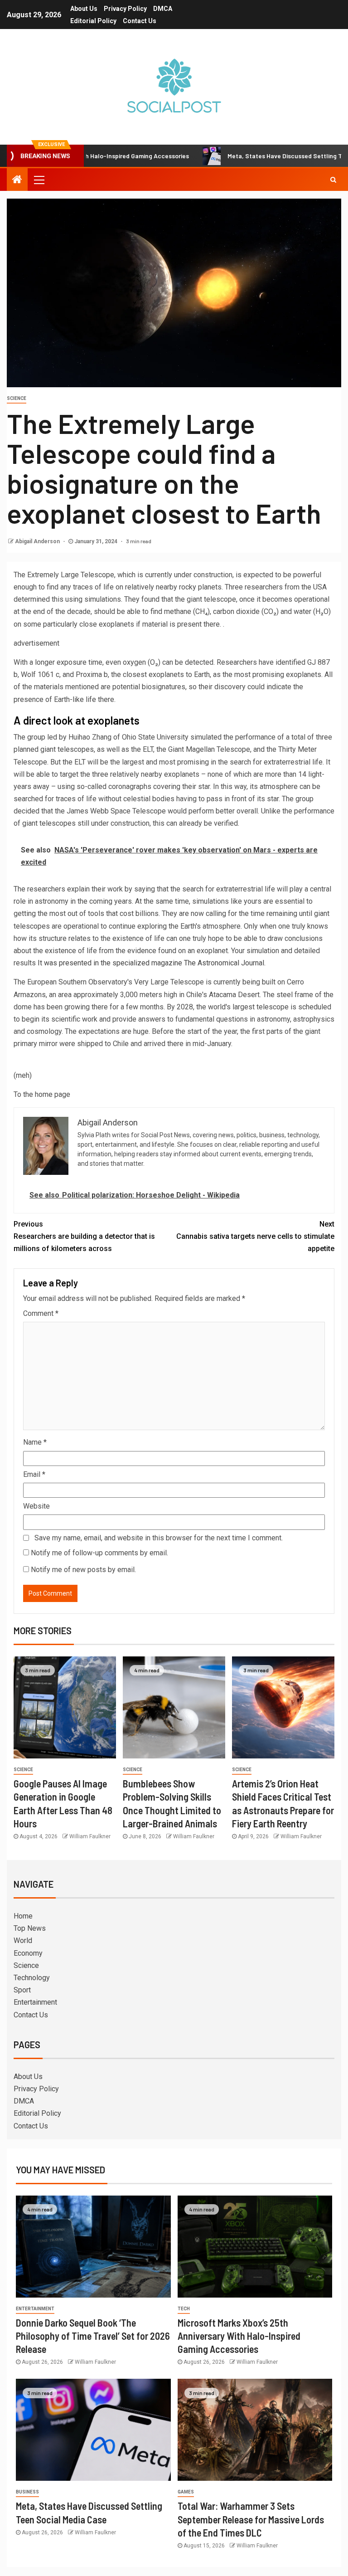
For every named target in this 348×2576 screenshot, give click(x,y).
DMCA (163, 9)
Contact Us (140, 21)
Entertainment (35, 2002)
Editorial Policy (93, 21)
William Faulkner (90, 1836)
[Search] (333, 180)
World (23, 1941)
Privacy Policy (125, 9)
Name (35, 1442)
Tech (184, 2309)
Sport (22, 1990)
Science (17, 398)
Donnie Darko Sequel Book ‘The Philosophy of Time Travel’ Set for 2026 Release (93, 2336)
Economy (28, 1953)
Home (23, 1916)
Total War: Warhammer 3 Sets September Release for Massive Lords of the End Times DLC (251, 2519)
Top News (30, 1928)
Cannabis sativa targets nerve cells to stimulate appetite (255, 1236)
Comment (41, 1313)
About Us (84, 9)
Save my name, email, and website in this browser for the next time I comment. (159, 1538)
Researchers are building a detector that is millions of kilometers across (84, 1236)
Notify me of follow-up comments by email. (99, 1553)
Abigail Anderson (38, 541)
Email (34, 1474)
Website (36, 1506)
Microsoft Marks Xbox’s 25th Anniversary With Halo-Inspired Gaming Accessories (239, 2336)
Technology (32, 1978)
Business (27, 2492)
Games (186, 2492)
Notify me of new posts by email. (83, 1570)
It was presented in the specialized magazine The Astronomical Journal (151, 963)
